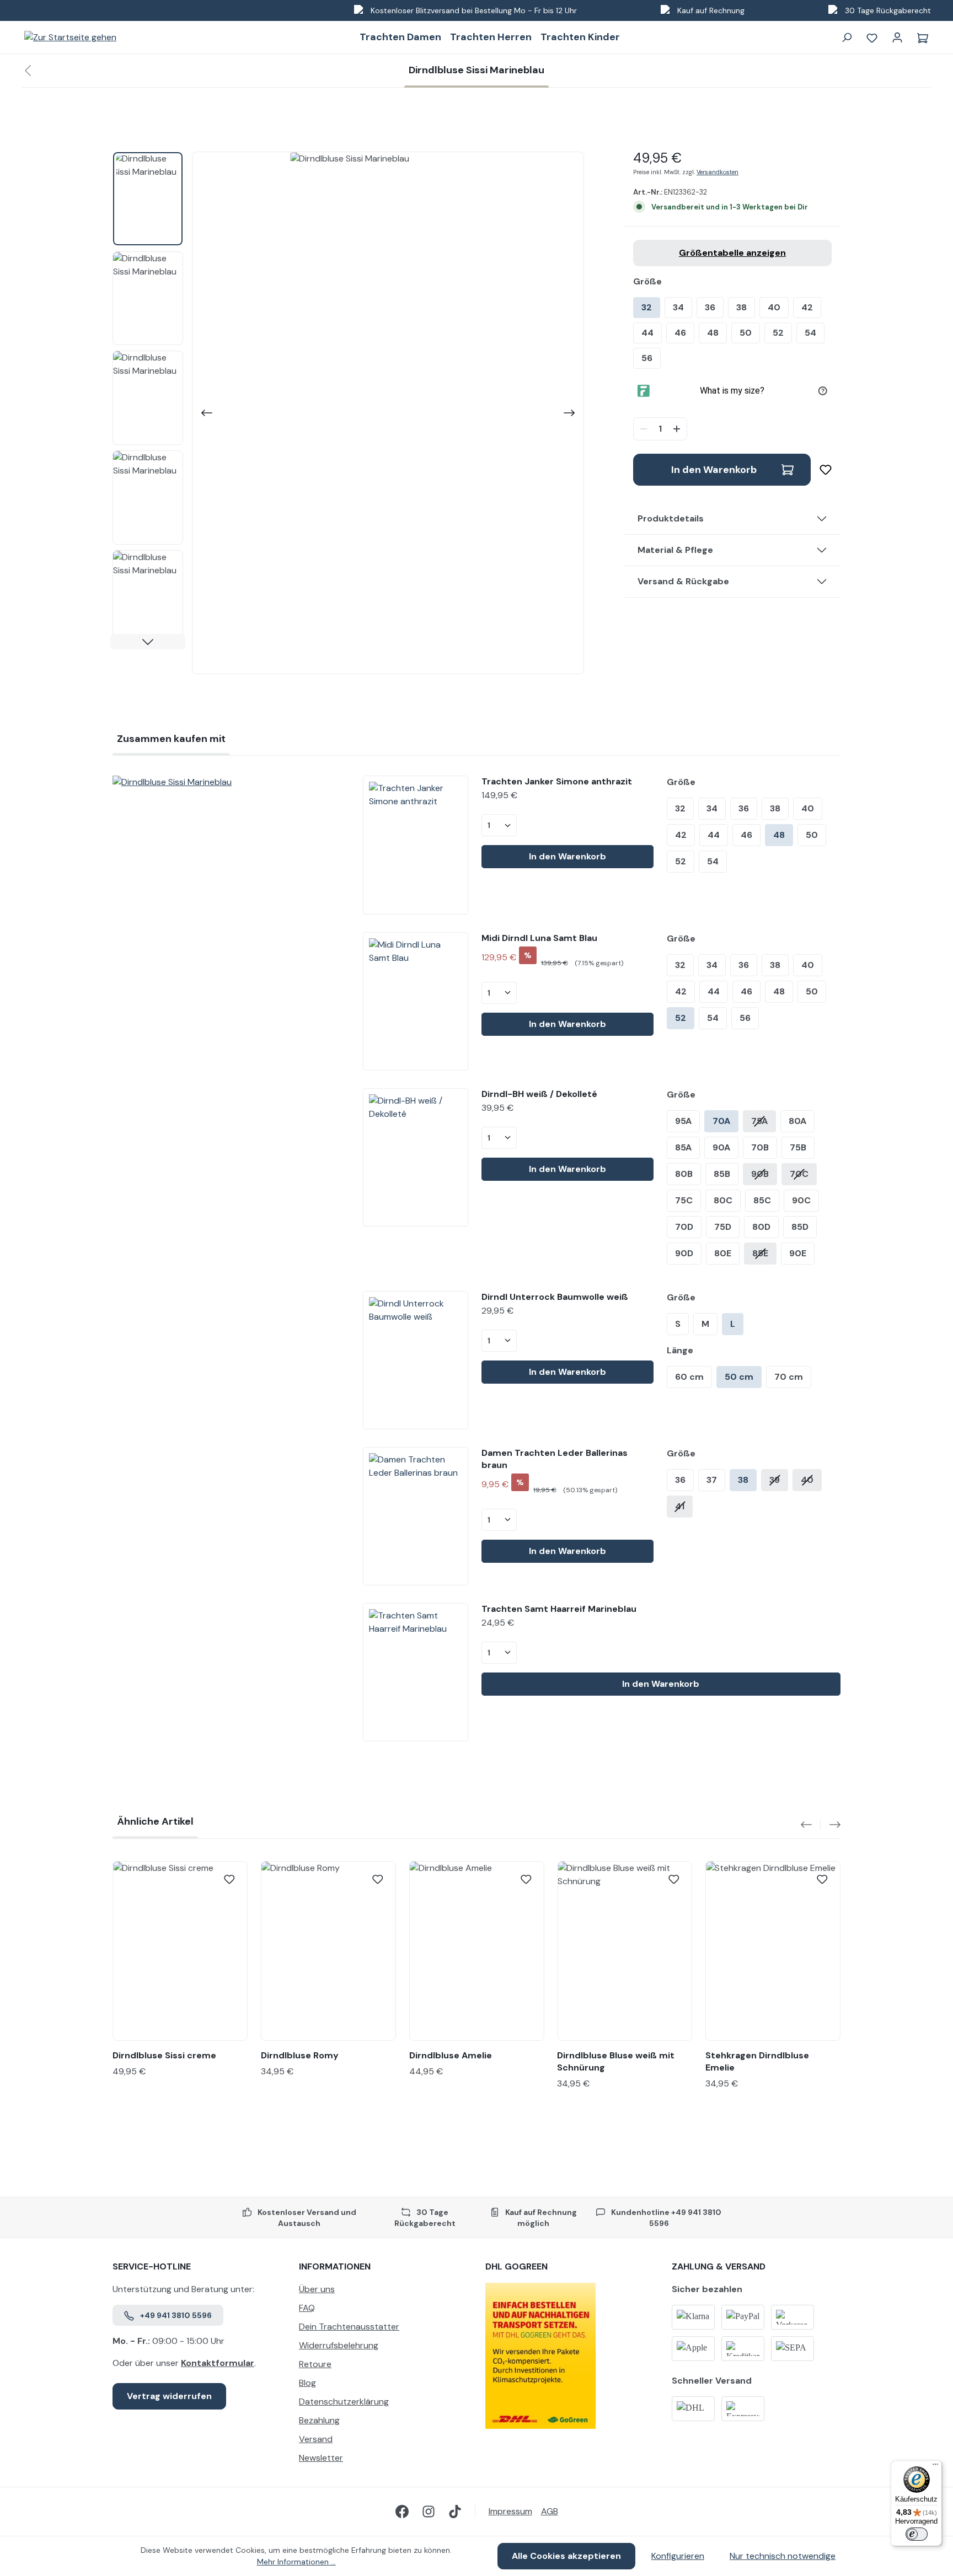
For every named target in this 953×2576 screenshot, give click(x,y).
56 (647, 358)
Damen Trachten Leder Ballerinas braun (555, 1459)
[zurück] (28, 71)
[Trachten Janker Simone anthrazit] (415, 845)
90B (760, 1174)
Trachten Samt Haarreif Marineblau (559, 1609)
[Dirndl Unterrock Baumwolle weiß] (415, 1360)
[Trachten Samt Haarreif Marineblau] (415, 1672)
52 (778, 333)
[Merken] (821, 470)
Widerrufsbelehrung (339, 2345)
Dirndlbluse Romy (300, 2055)
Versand (316, 2439)
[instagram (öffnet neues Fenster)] (429, 2512)
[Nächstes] (570, 413)
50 (746, 333)
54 (810, 333)
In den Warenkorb (714, 470)
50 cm (739, 1377)
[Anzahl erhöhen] (678, 429)
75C (684, 1200)
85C (762, 1200)
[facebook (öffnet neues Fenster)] (402, 2512)
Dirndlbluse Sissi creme (164, 2055)
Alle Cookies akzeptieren (566, 2556)
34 (678, 307)
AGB (550, 2511)
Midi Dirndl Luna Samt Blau (539, 938)
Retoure (315, 2364)
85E (760, 1253)
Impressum (510, 2511)
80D (761, 1227)
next (831, 1825)
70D (684, 1227)
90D (684, 1253)
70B (760, 1147)
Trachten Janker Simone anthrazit (557, 781)
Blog (307, 2383)
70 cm (789, 1377)
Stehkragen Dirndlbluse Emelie (757, 2061)
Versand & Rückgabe (683, 581)
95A (683, 1121)
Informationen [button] (335, 2266)
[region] (349, 413)
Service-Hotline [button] (152, 2266)
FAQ (307, 2308)
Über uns (317, 2289)
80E (723, 1253)
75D (723, 1227)
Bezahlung (319, 2420)
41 (680, 1506)
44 (647, 333)
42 (807, 307)
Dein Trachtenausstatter (349, 2327)
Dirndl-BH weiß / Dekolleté (539, 1094)
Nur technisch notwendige (783, 2556)
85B (722, 1174)
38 (741, 307)
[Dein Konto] (897, 37)
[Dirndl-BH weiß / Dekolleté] (415, 1157)
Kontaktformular (218, 2363)
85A (683, 1147)
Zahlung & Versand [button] (719, 2266)
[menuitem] (383, 2292)
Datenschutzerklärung (344, 2402)
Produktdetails (671, 518)
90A (721, 1147)
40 (774, 307)
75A (759, 1121)
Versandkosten (718, 172)
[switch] (917, 2534)
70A (721, 1121)
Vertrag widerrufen (169, 2396)
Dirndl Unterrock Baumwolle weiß (555, 1297)
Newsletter (321, 2458)
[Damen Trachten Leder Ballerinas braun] (415, 1516)
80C (723, 1200)
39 (775, 1480)
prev (811, 1825)
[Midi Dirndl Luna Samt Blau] (415, 1001)
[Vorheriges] (206, 413)
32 (647, 307)
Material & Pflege (675, 550)
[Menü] (935, 2467)
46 (680, 333)
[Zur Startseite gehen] (70, 37)
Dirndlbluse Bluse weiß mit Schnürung (616, 2061)
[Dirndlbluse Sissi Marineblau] (229, 782)
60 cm (689, 1377)
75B (798, 1147)
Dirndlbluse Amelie (451, 2055)
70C (799, 1174)
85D (800, 1227)
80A (797, 1121)
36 (710, 307)
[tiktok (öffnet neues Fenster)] (455, 2512)
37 (712, 1480)
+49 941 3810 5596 (176, 2315)
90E (798, 1253)
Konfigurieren (678, 2556)
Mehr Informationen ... (296, 2562)
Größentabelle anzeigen (732, 253)
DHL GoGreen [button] (516, 2266)
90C (801, 1200)
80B (684, 1174)
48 (713, 333)
